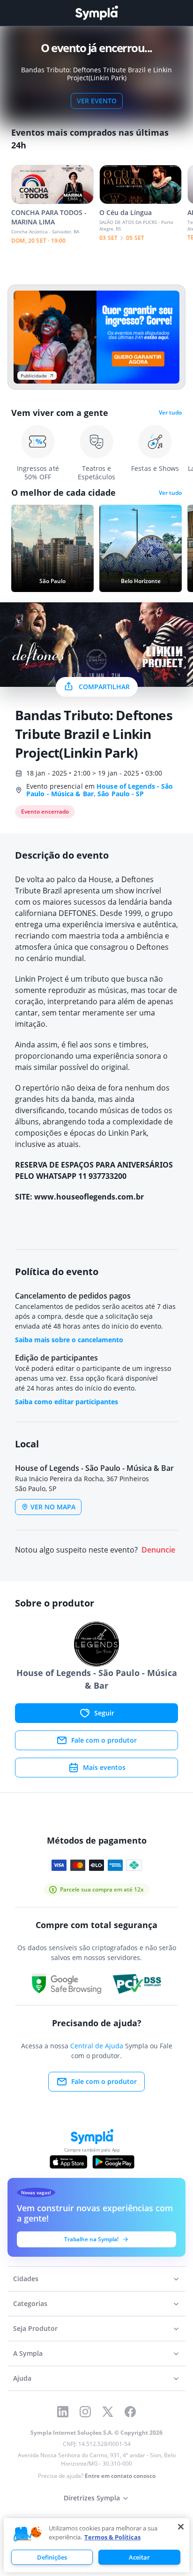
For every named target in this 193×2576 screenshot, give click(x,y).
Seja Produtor (35, 2328)
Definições (52, 2557)
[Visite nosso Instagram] (85, 2412)
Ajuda (22, 2378)
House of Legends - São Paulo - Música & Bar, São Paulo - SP (100, 790)
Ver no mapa (53, 1507)
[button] (28, 2534)
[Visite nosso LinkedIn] (63, 2412)
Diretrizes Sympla (92, 2498)
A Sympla (28, 2353)
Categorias (30, 2303)
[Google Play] (113, 2162)
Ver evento (97, 101)
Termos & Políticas (112, 2537)
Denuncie (158, 1550)
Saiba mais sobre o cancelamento (69, 1340)
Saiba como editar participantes (67, 1402)
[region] (96, 2545)
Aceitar (139, 2557)
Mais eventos (104, 1767)
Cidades (26, 2279)
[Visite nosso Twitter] (108, 2412)
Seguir (104, 1713)
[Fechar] (181, 2527)
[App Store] (68, 2162)
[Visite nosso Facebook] (130, 2412)
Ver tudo (170, 413)
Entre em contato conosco (120, 2476)
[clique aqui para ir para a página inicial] (96, 13)
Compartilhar (104, 687)
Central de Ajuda (97, 2046)
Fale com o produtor (104, 1740)
